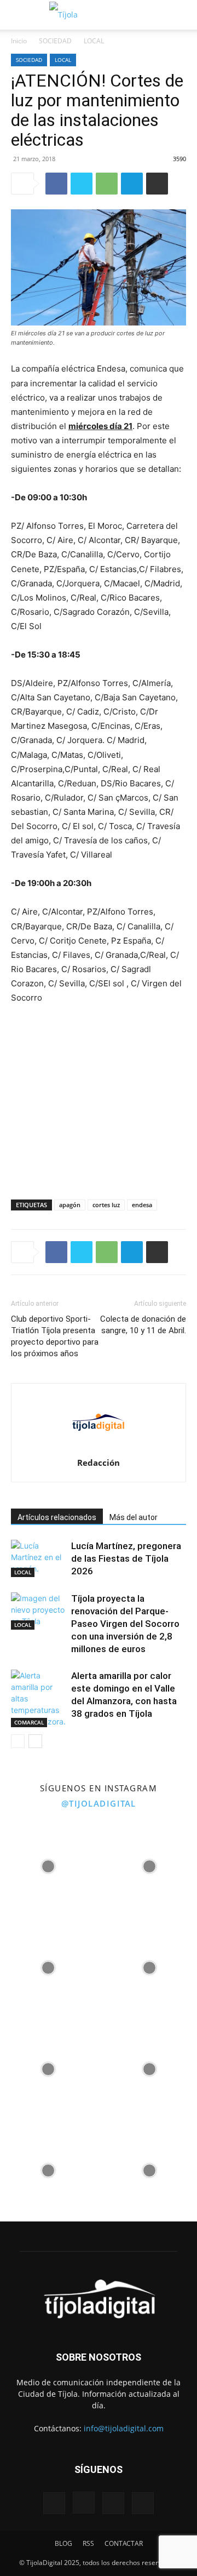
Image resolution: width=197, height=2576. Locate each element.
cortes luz (106, 1205)
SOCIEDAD (55, 41)
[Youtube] (143, 2503)
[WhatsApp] (107, 184)
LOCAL (94, 41)
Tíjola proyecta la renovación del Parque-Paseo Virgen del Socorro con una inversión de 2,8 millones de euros (125, 1624)
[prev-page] (18, 1741)
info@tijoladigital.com (124, 2428)
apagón (70, 1205)
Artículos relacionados (57, 1517)
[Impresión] (157, 184)
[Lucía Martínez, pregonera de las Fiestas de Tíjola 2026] (38, 1559)
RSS (88, 2543)
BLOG (63, 2543)
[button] (18, 15)
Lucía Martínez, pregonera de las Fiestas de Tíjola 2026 (126, 1558)
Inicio (19, 41)
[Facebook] (56, 184)
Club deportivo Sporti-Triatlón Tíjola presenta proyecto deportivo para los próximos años (55, 1336)
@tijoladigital (99, 1803)
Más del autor (134, 1517)
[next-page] (35, 1741)
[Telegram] (132, 184)
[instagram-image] (48, 1864)
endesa (142, 1205)
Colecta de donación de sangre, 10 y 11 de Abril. (143, 1325)
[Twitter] (82, 184)
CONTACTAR (124, 2543)
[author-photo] (99, 1447)
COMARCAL (29, 1722)
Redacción (99, 1463)
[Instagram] (84, 2503)
